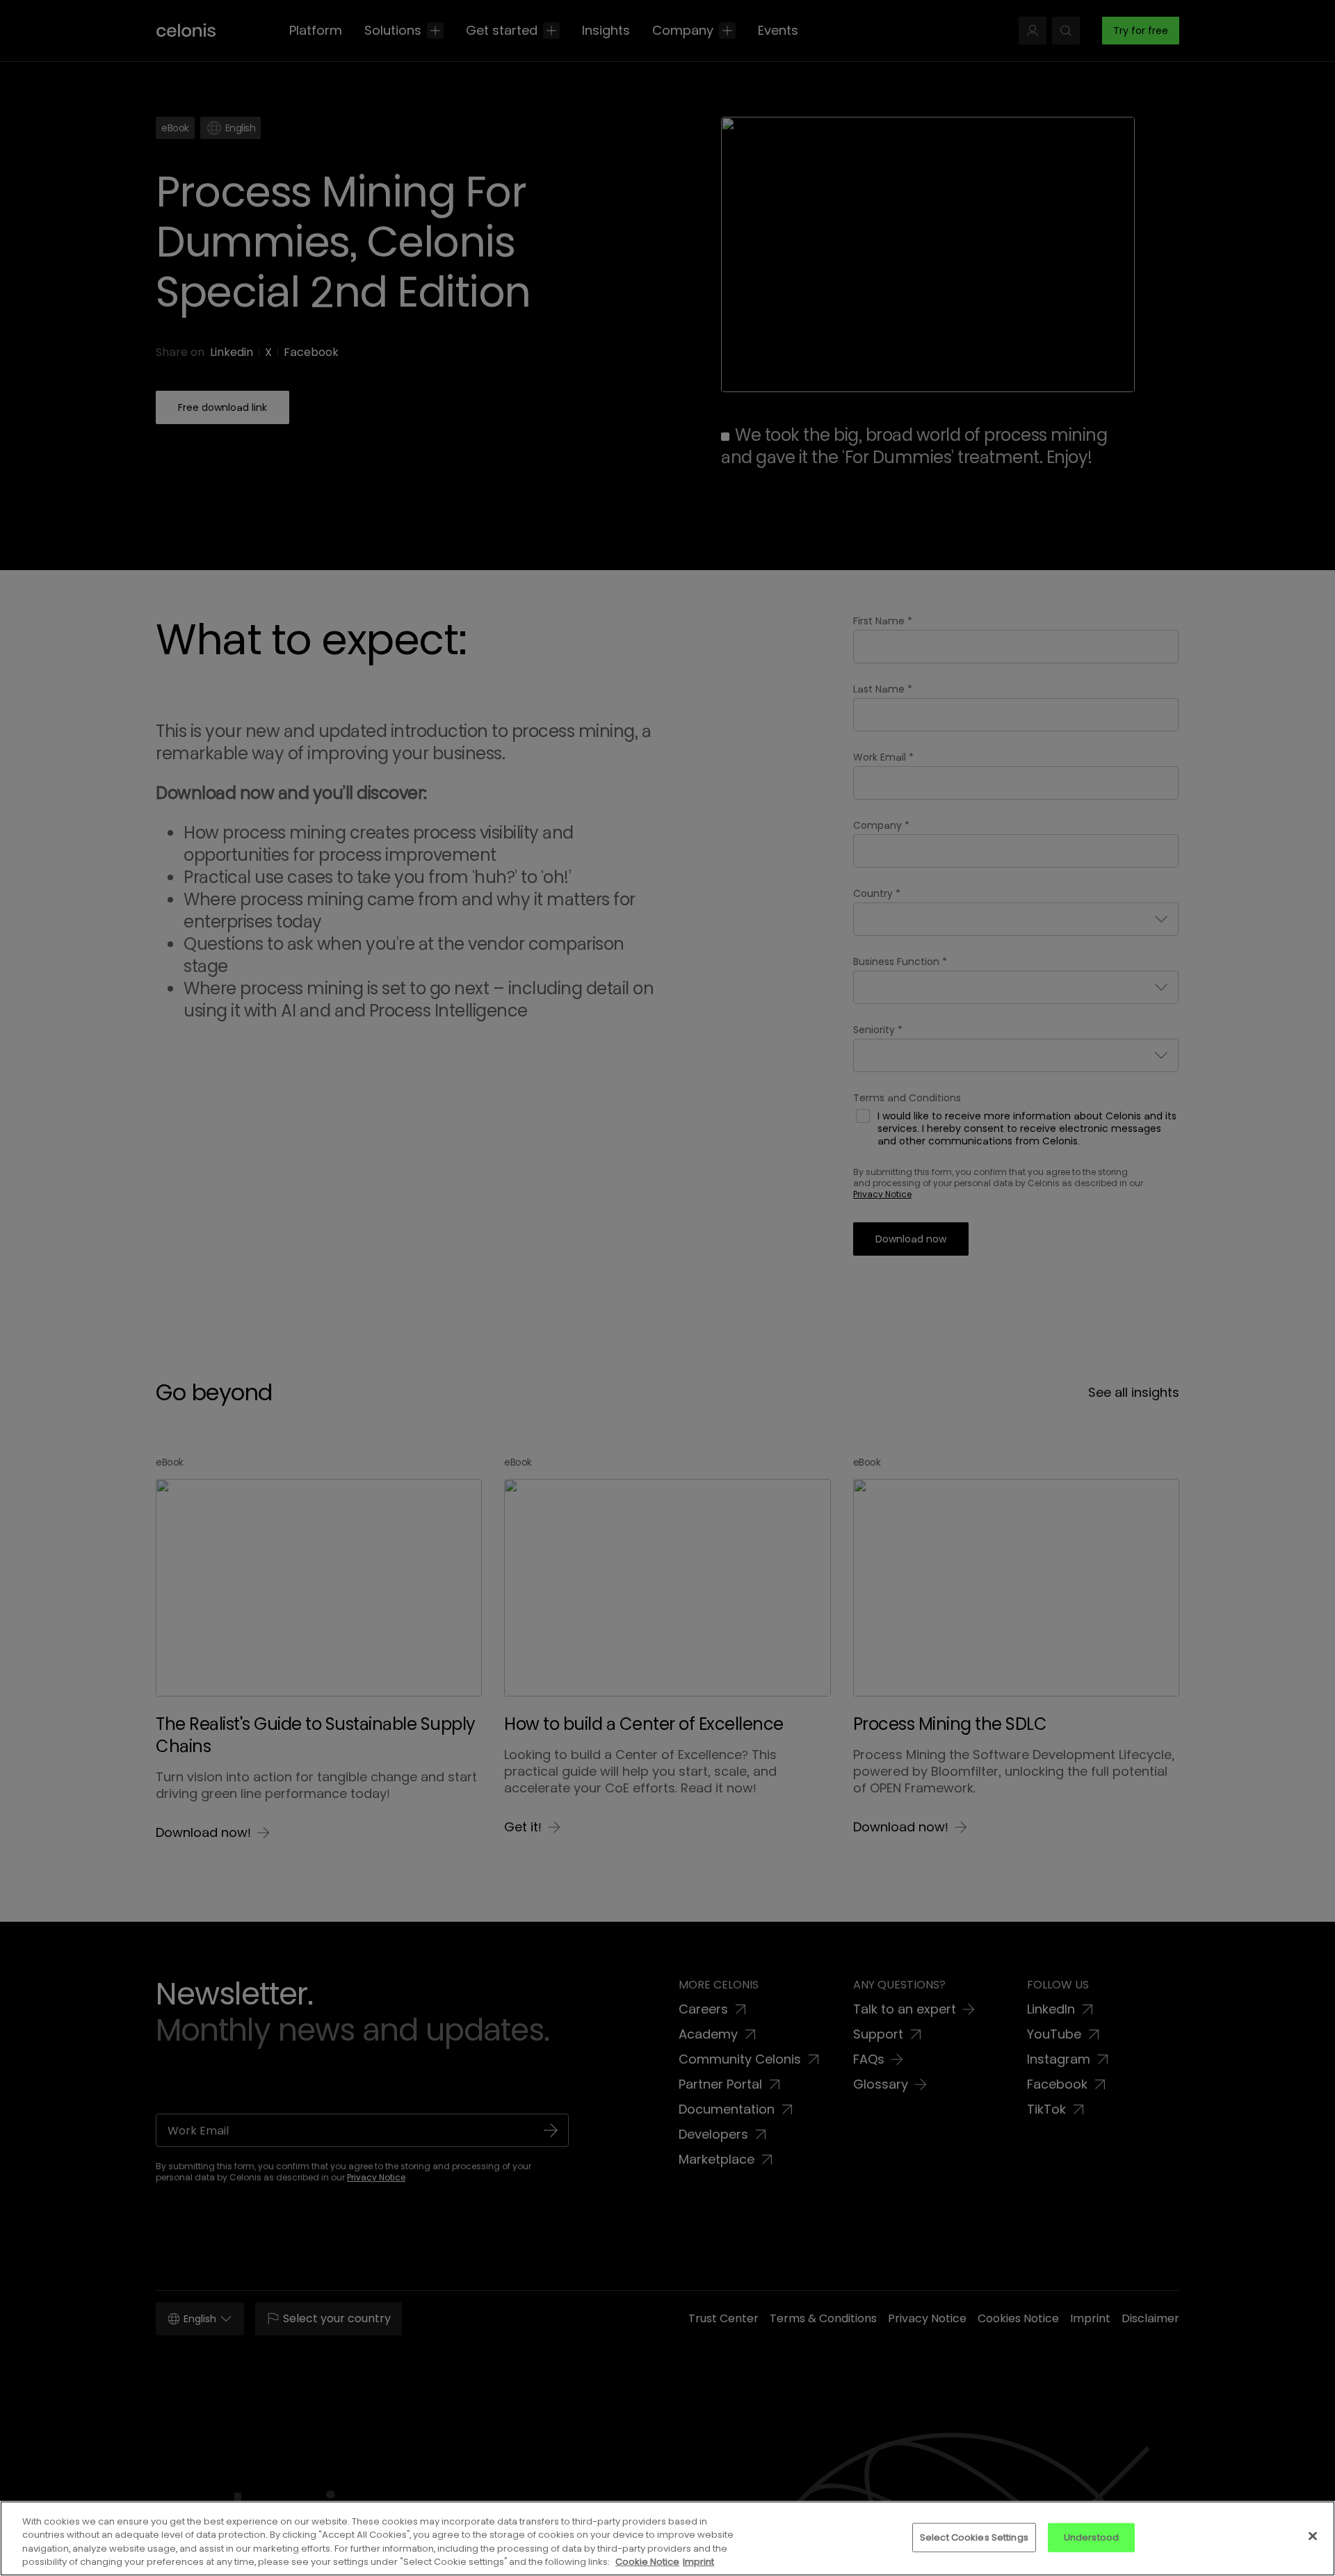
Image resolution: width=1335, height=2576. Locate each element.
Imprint (698, 2562)
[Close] (1313, 2536)
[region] (667, 2538)
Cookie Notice (647, 2562)
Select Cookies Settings (974, 2537)
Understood (1091, 2537)
